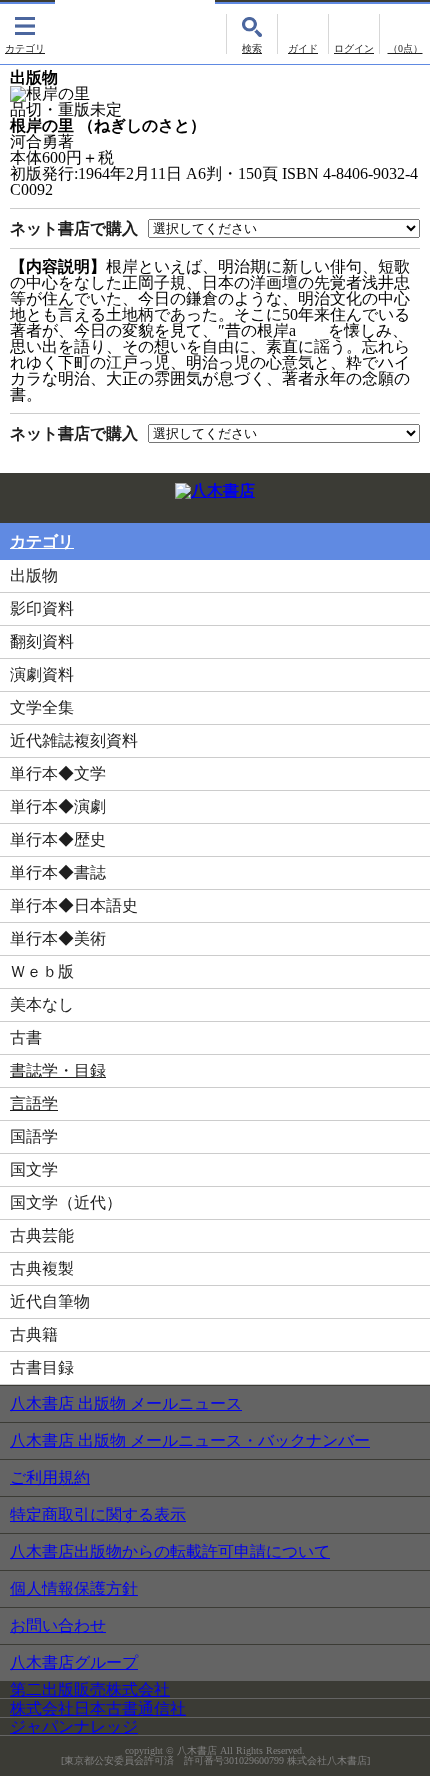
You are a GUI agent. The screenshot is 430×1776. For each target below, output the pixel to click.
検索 (252, 34)
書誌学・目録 (58, 1070)
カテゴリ (25, 34)
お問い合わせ (58, 1625)
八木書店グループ (74, 1662)
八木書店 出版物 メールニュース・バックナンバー (190, 1440)
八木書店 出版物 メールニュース (126, 1403)
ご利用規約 (50, 1477)
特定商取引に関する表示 (98, 1514)
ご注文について (303, 34)
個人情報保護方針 (74, 1588)
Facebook (407, 496)
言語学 (34, 1103)
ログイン (354, 34)
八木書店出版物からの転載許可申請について (170, 1551)
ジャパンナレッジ (74, 1726)
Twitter (372, 496)
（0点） (405, 48)
